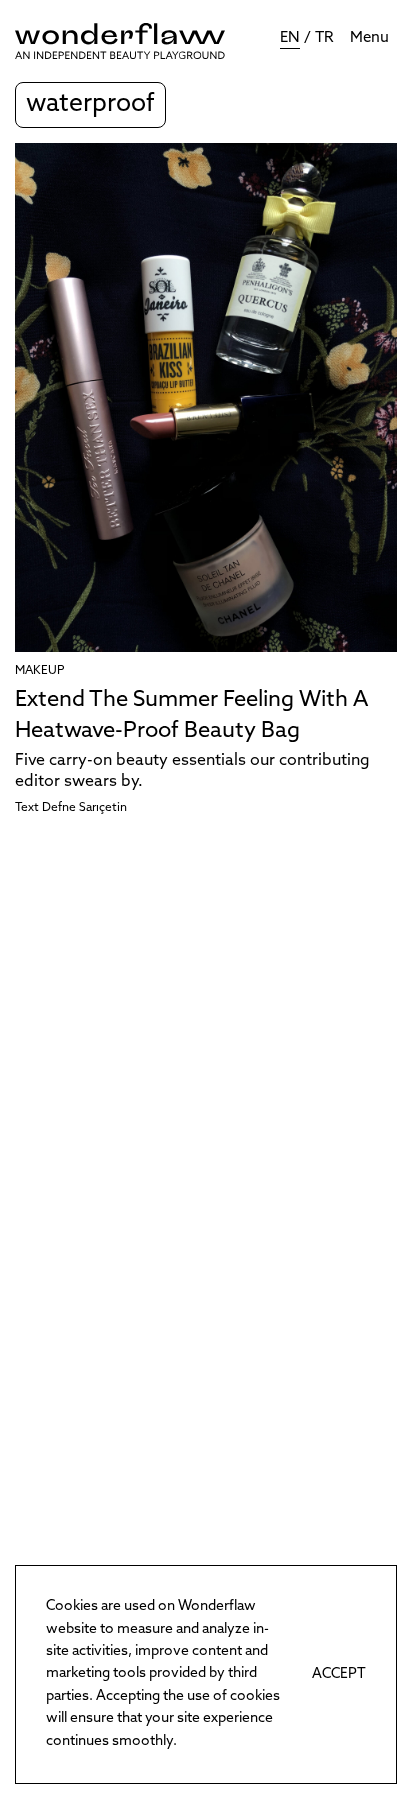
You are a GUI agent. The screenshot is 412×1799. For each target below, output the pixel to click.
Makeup (39, 671)
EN (290, 38)
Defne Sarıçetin (84, 808)
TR (324, 38)
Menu (369, 38)
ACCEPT (339, 1674)
